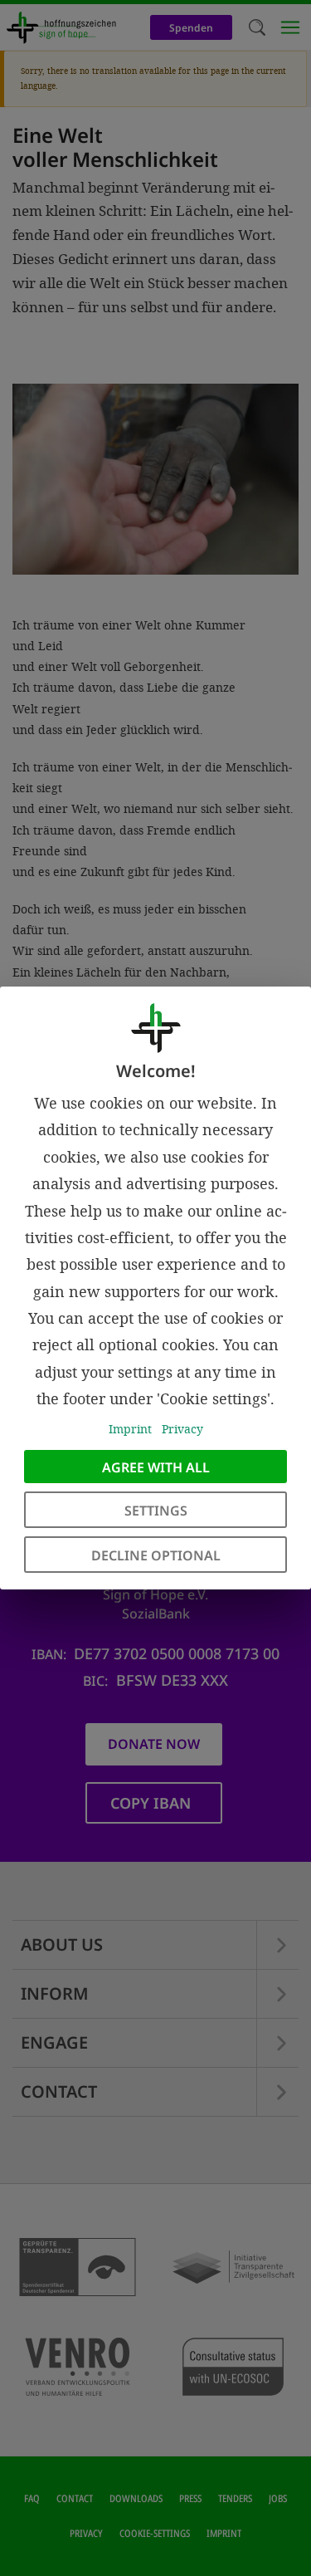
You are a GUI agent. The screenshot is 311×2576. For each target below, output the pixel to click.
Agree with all (156, 1467)
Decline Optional (156, 1555)
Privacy (182, 1429)
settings (156, 1511)
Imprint (130, 1429)
